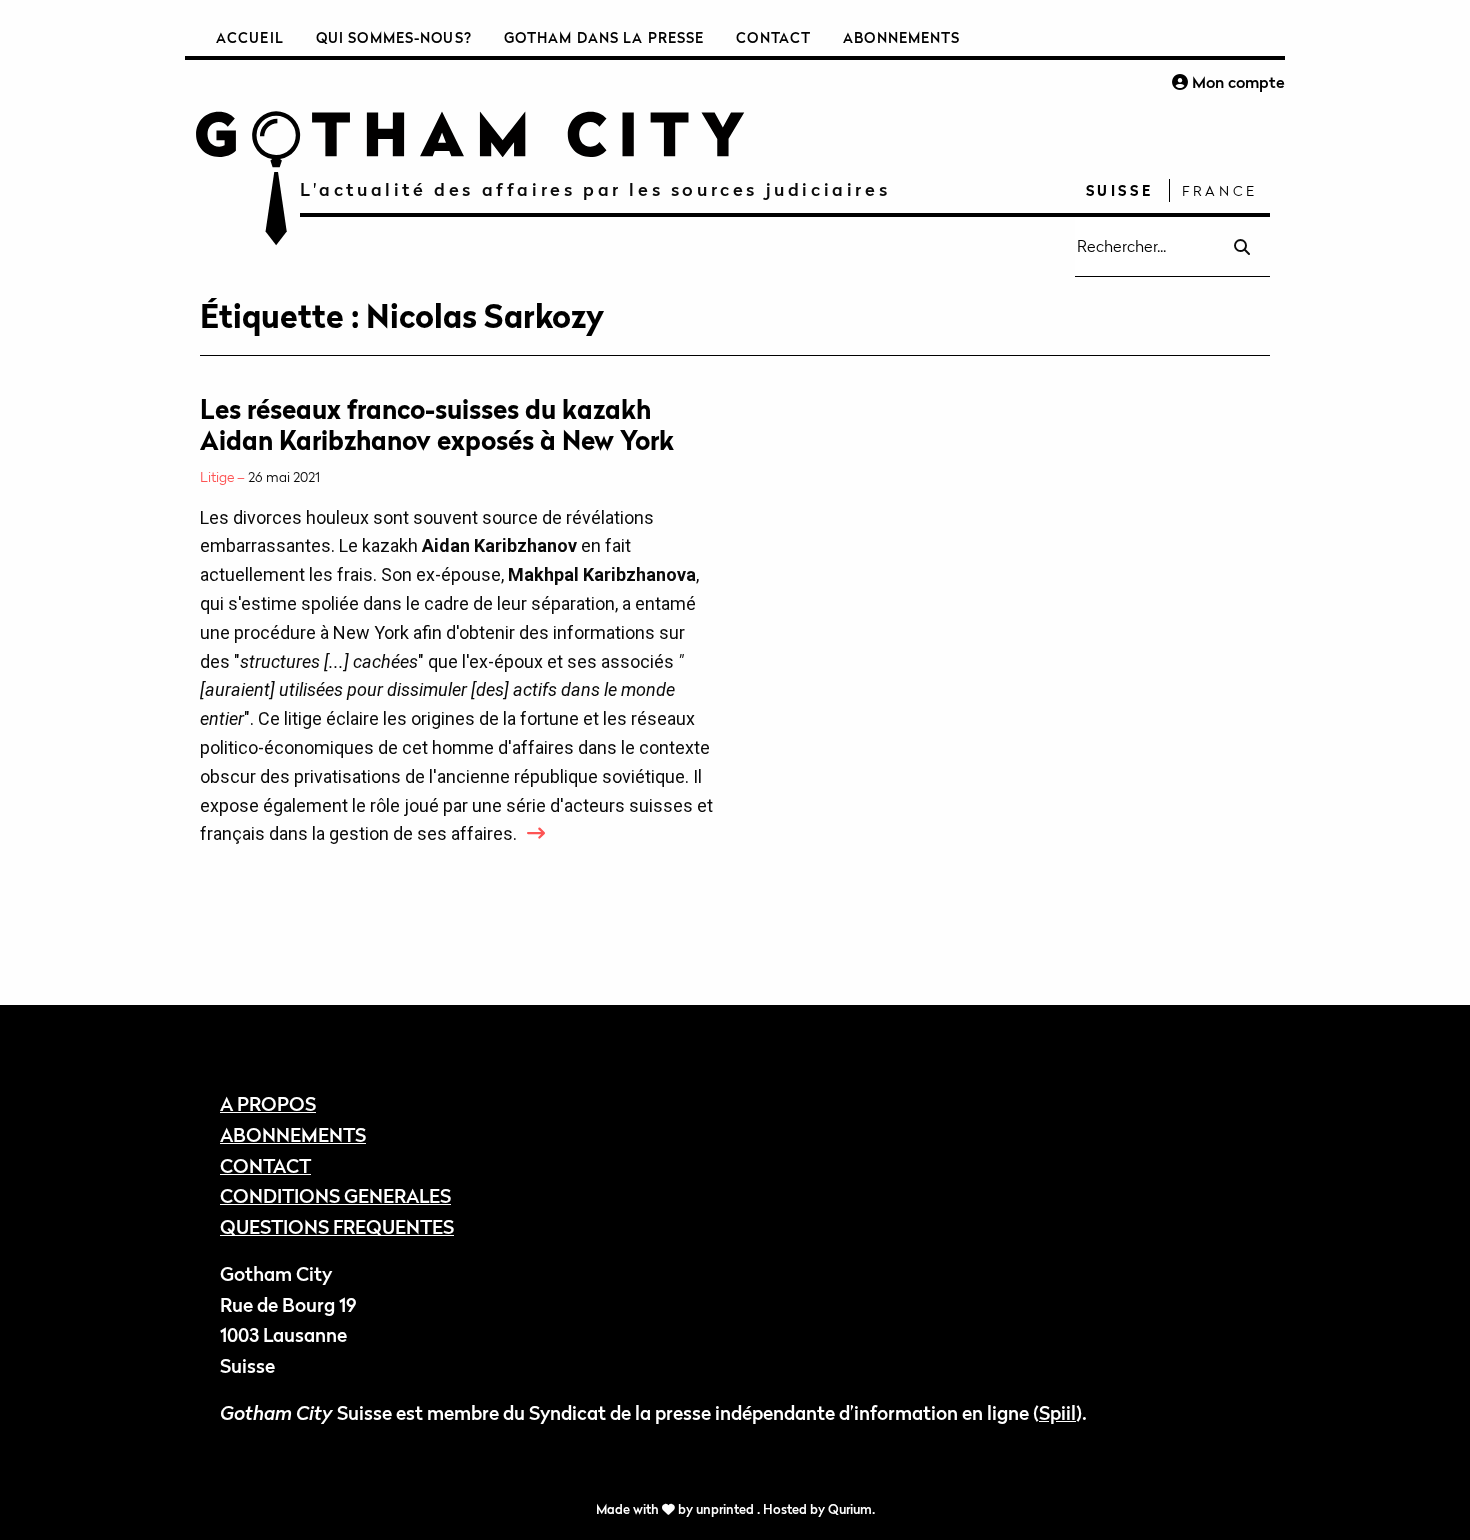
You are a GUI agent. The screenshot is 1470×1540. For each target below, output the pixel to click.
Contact (773, 37)
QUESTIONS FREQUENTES (337, 1226)
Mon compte (1236, 82)
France (1220, 190)
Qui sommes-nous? (394, 37)
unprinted (726, 1509)
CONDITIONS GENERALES (335, 1195)
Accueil (250, 37)
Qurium (850, 1509)
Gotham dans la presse (604, 37)
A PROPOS (268, 1103)
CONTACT (265, 1165)
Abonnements (901, 37)
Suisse (1120, 190)
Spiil (1057, 1412)
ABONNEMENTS (293, 1134)
